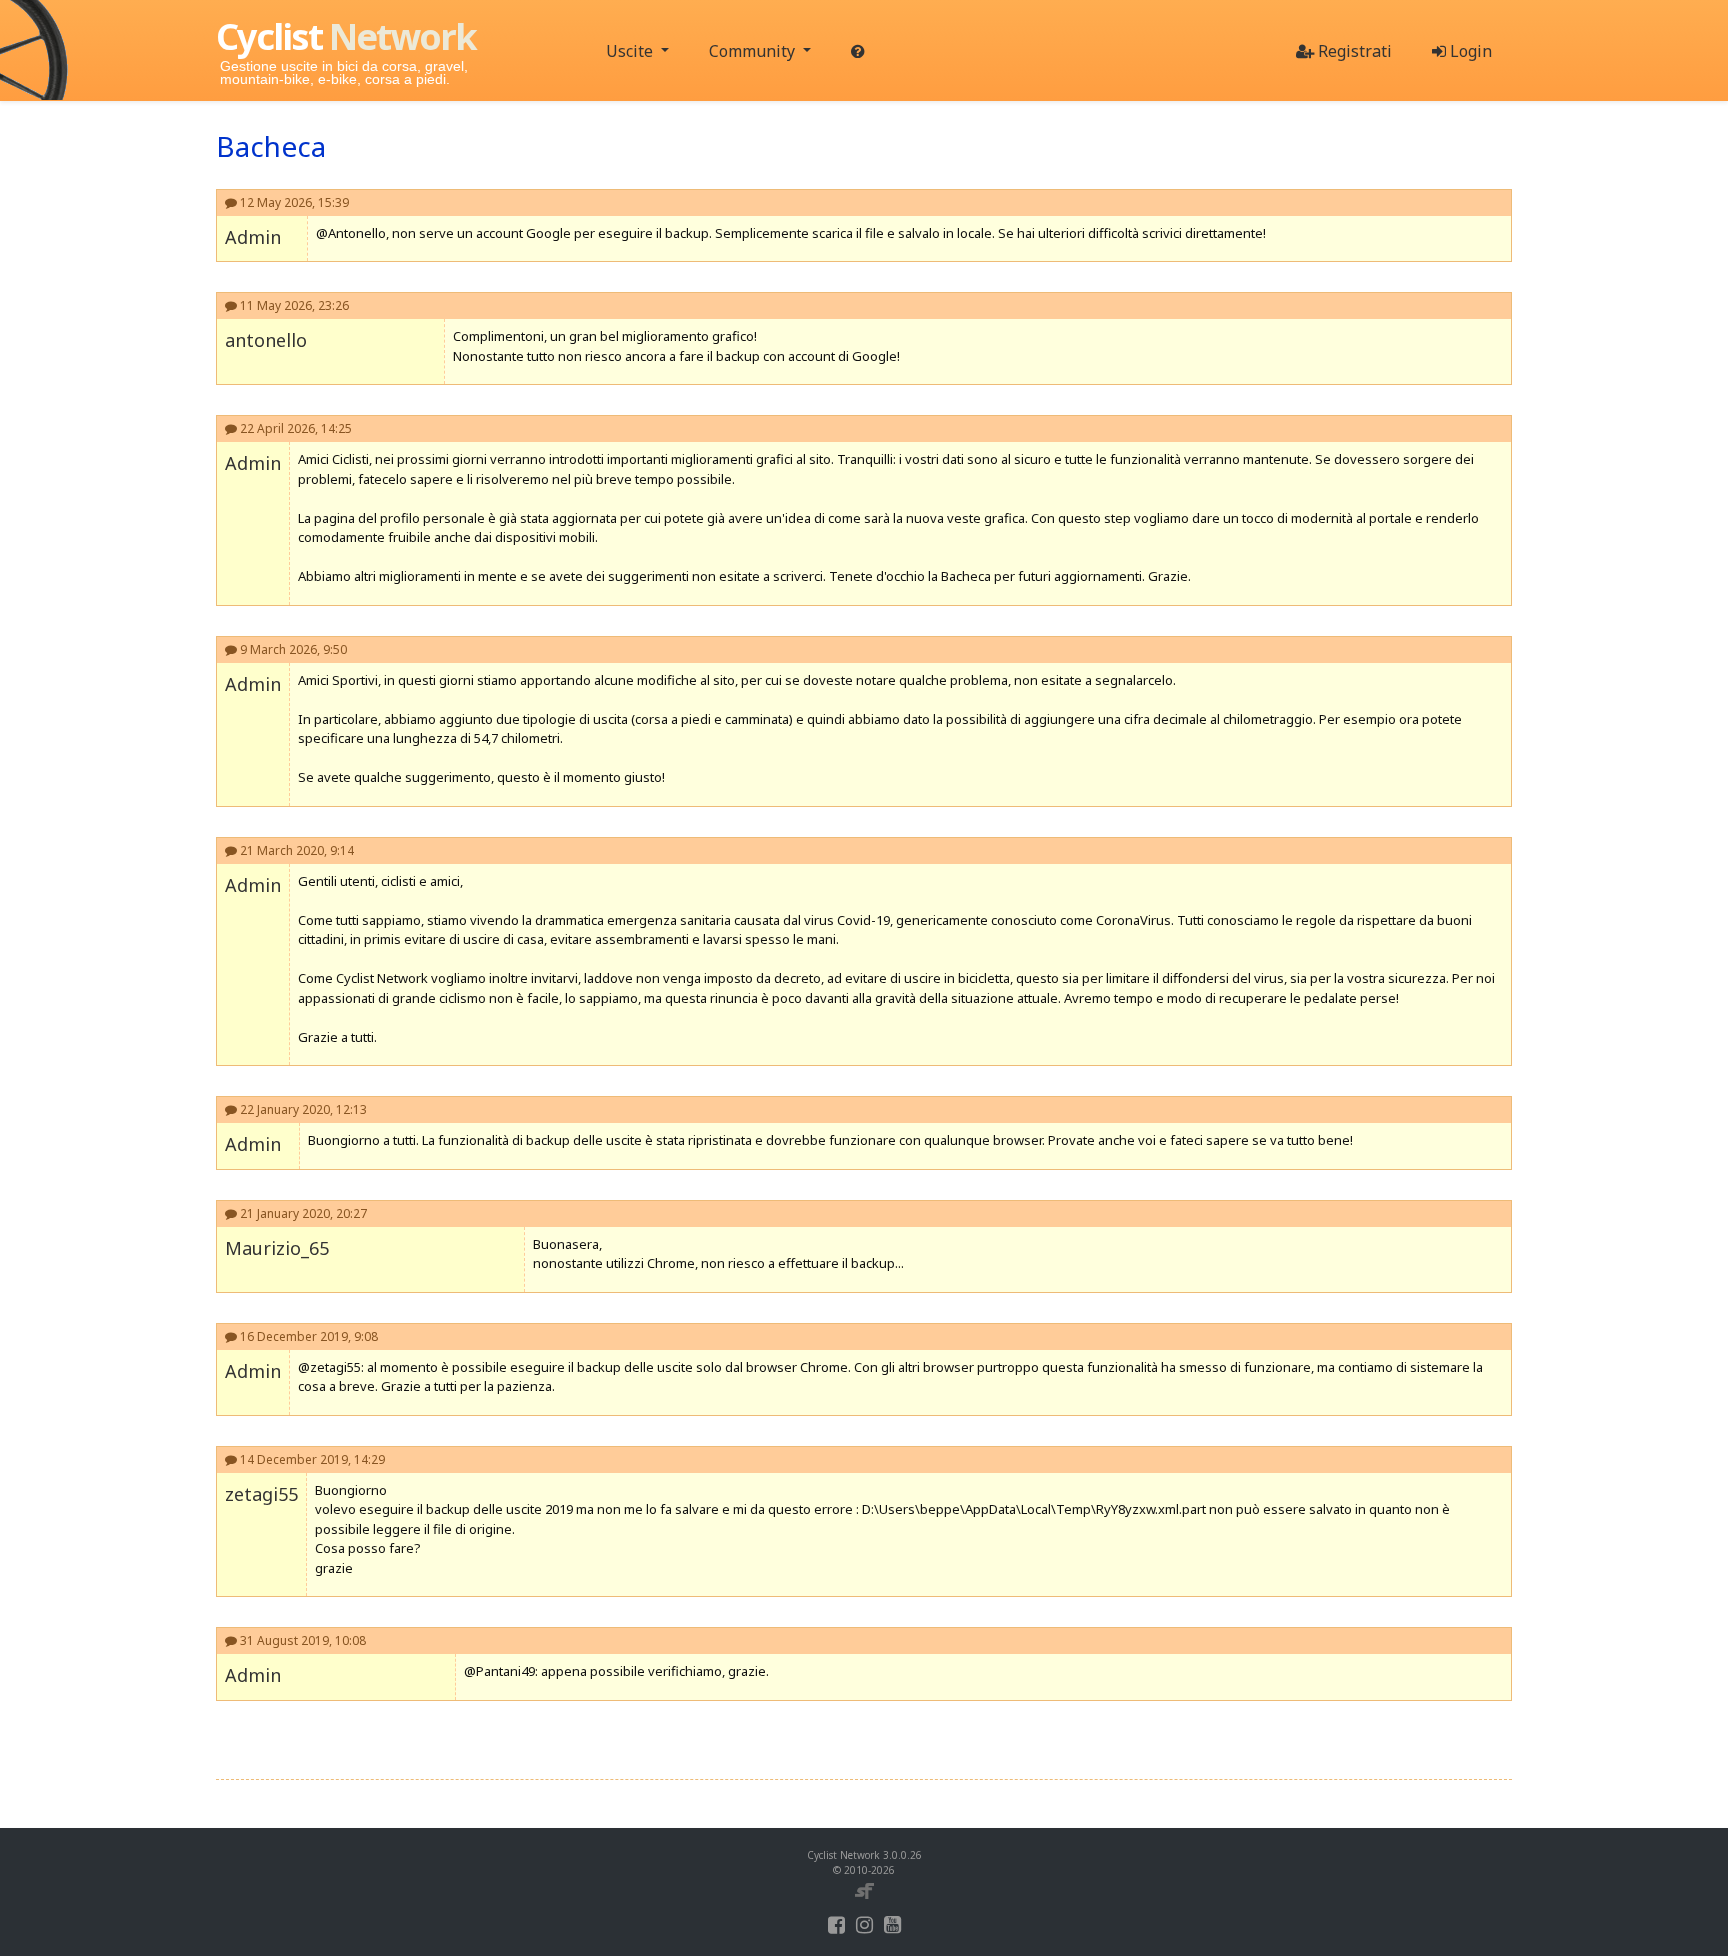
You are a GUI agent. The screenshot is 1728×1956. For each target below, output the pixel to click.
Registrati (1353, 51)
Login (1469, 51)
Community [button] (754, 51)
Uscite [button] (631, 51)
